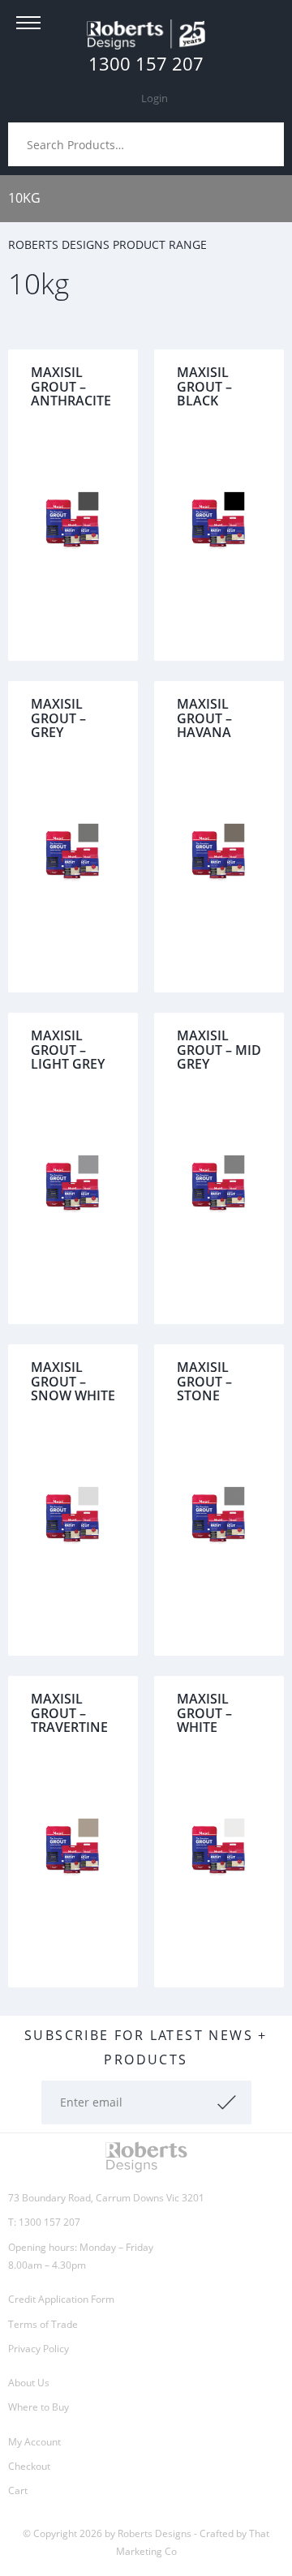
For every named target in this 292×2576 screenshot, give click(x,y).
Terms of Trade (43, 2324)
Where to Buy (39, 2407)
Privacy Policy (39, 2349)
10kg (24, 198)
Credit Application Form (61, 2299)
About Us (29, 2383)
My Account (34, 2442)
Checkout (29, 2466)
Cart (18, 2490)
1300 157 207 (146, 63)
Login (155, 98)
